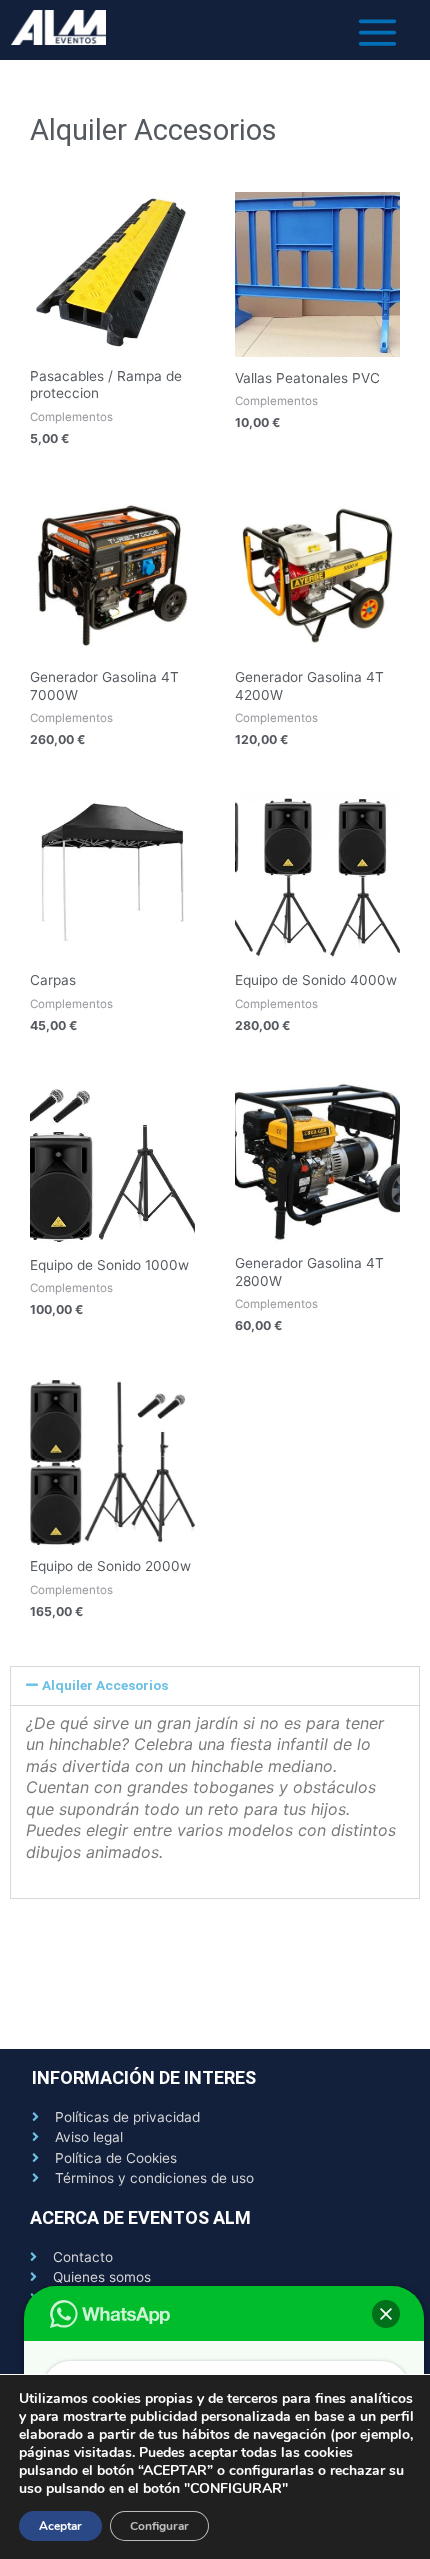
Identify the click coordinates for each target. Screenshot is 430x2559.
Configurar (159, 2526)
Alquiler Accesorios (105, 1685)
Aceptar (60, 2526)
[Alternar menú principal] (378, 32)
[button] (215, 1686)
